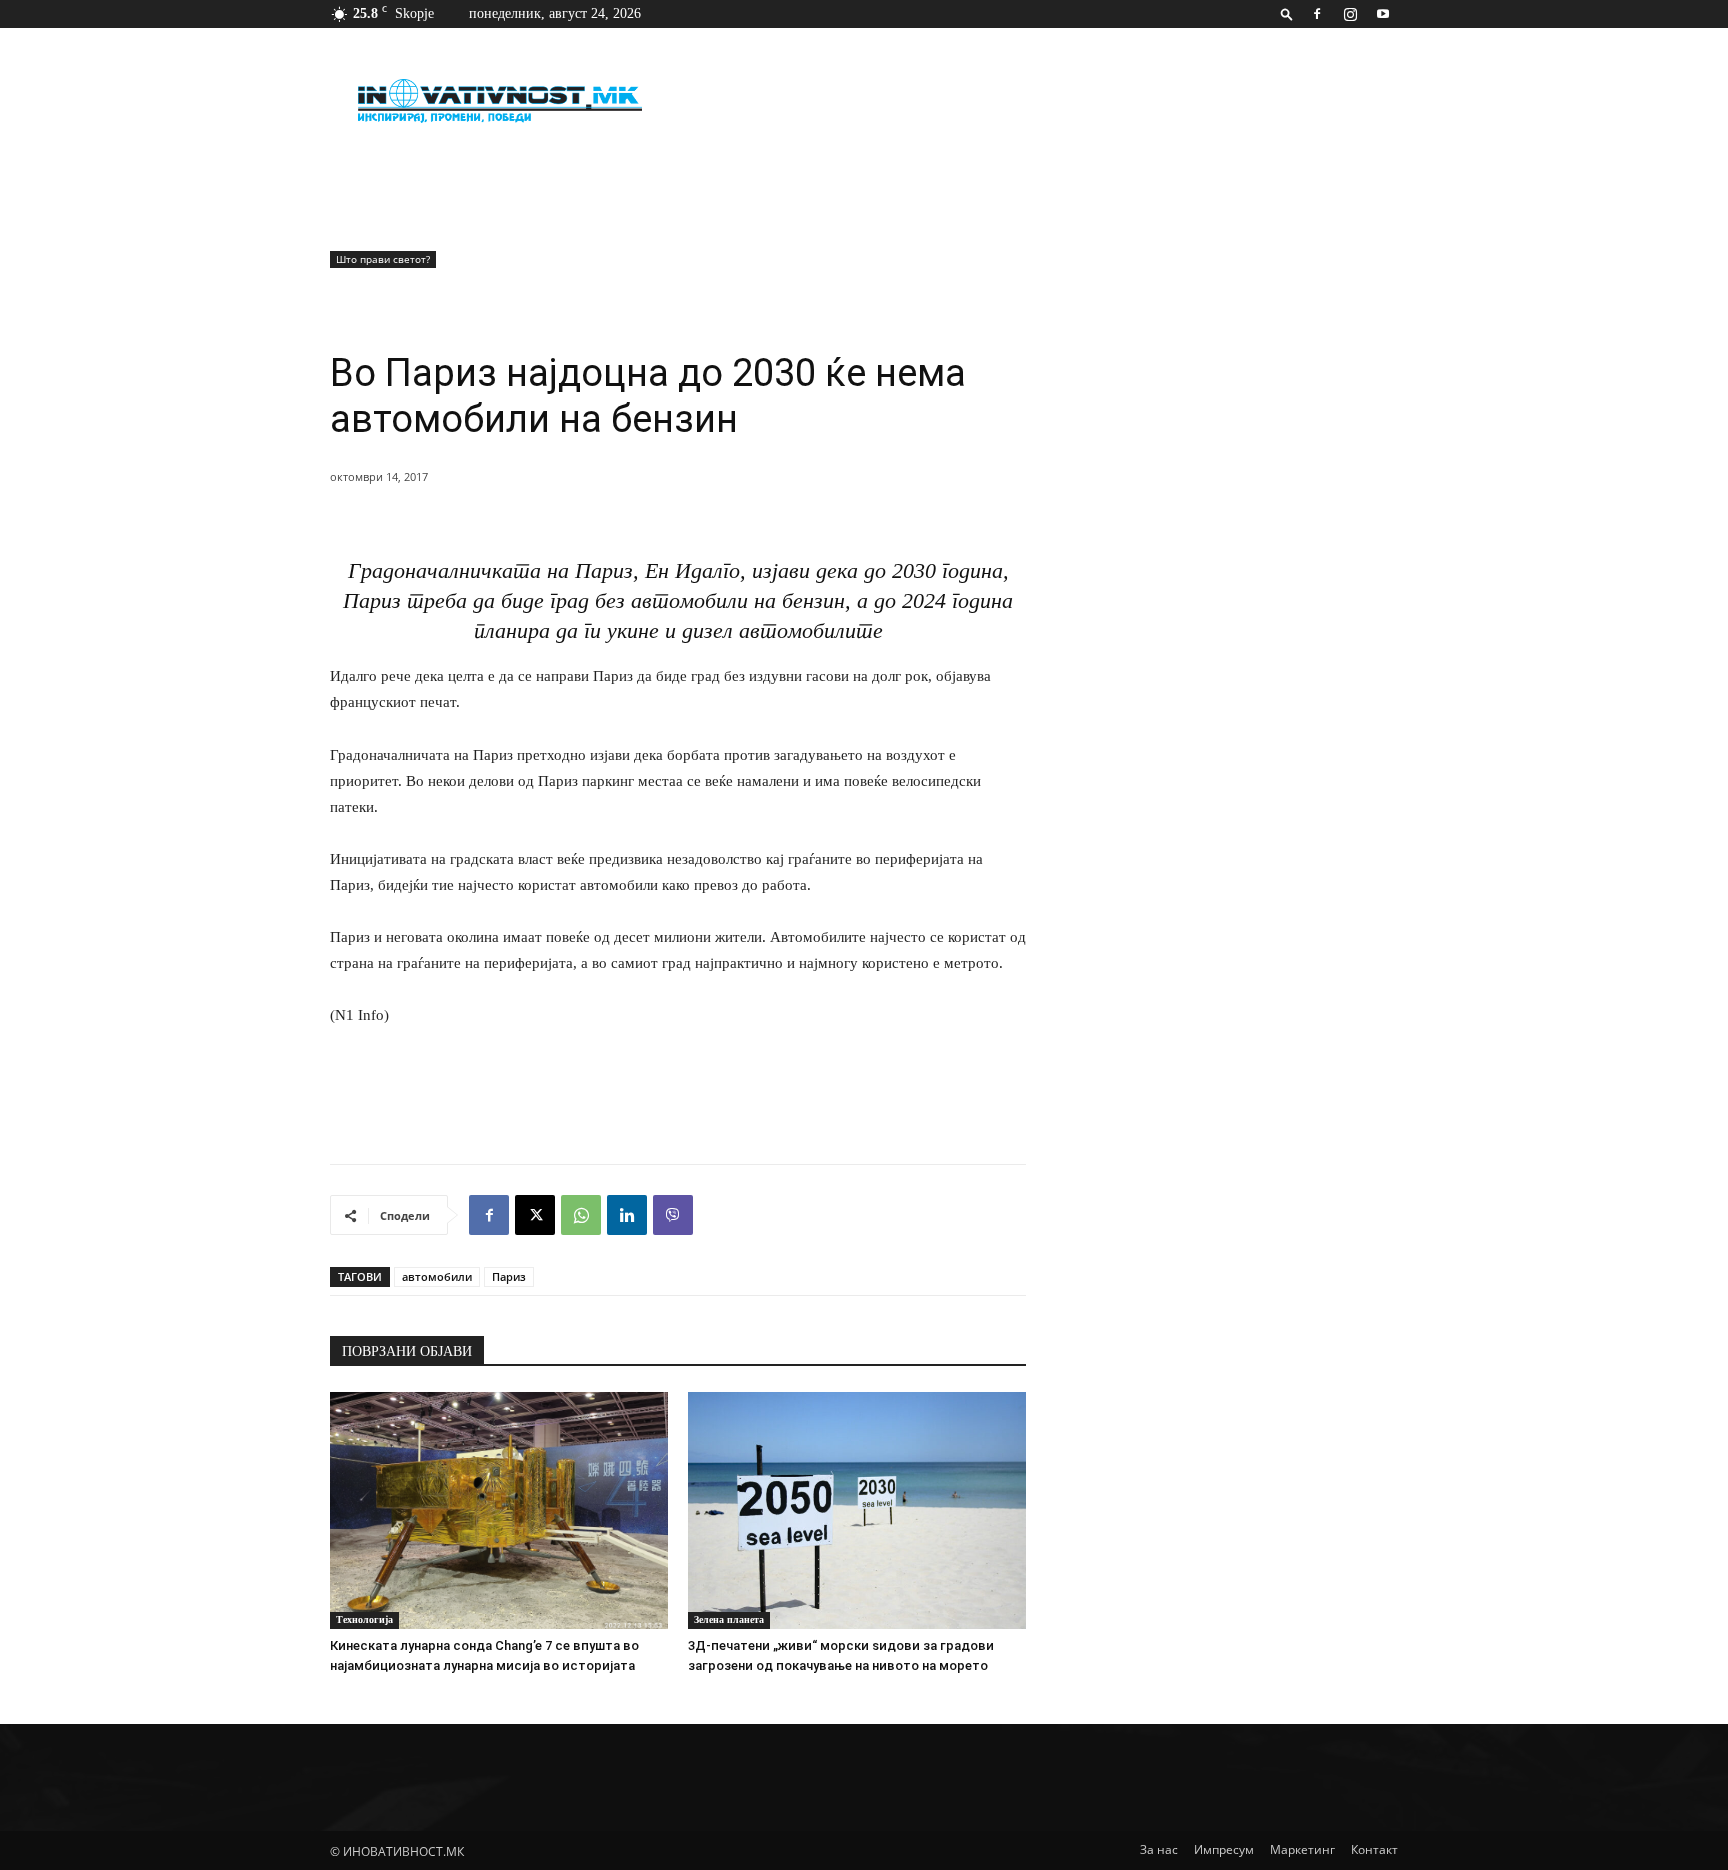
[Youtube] (1383, 14)
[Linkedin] (627, 1215)
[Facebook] (1317, 14)
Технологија (364, 1619)
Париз (509, 1276)
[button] (1287, 13)
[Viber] (673, 1215)
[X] (535, 1215)
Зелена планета (729, 1619)
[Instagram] (1350, 14)
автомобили (437, 1276)
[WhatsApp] (581, 1215)
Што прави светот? (383, 259)
